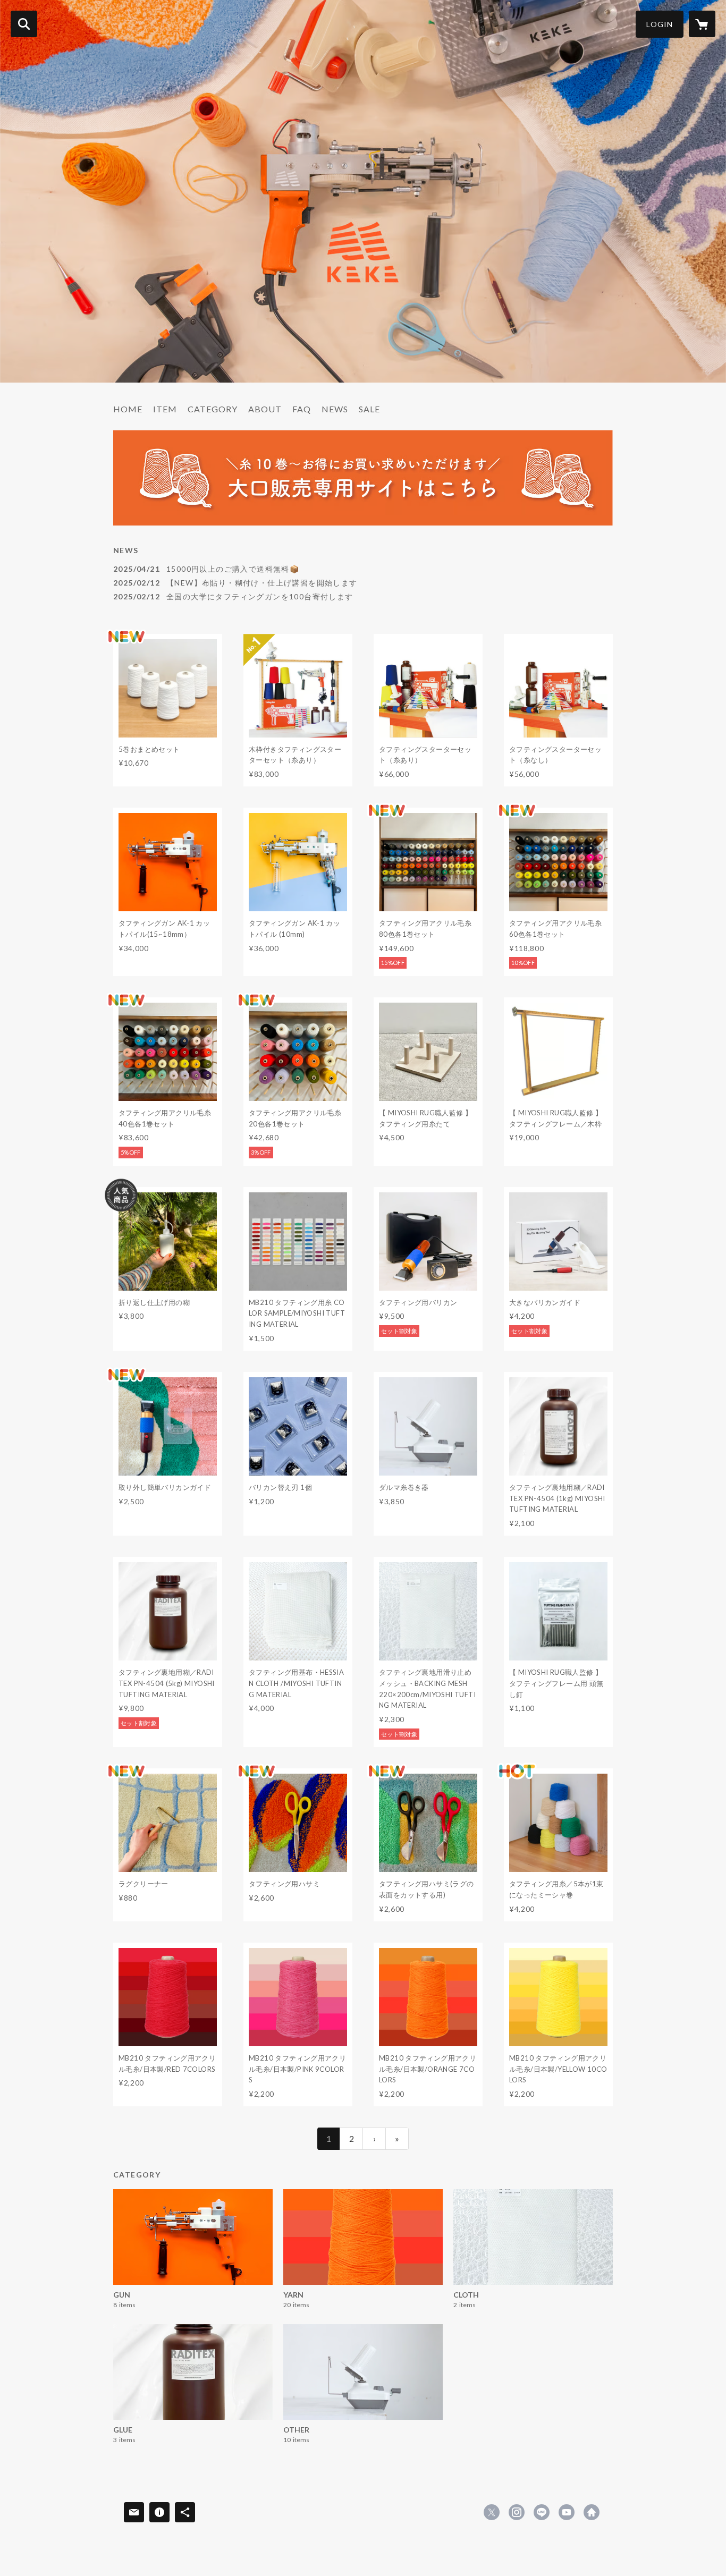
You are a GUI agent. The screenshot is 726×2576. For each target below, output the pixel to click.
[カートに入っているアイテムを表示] (702, 24)
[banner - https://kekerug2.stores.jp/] (363, 478)
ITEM (165, 409)
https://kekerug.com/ (592, 2512)
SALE (369, 409)
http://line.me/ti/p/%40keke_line (542, 2512)
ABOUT (265, 409)
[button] (660, 24)
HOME (128, 409)
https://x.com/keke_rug (492, 2512)
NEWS (335, 409)
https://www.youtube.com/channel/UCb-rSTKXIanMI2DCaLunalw (567, 2512)
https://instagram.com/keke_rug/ (517, 2512)
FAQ (302, 409)
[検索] (24, 24)
